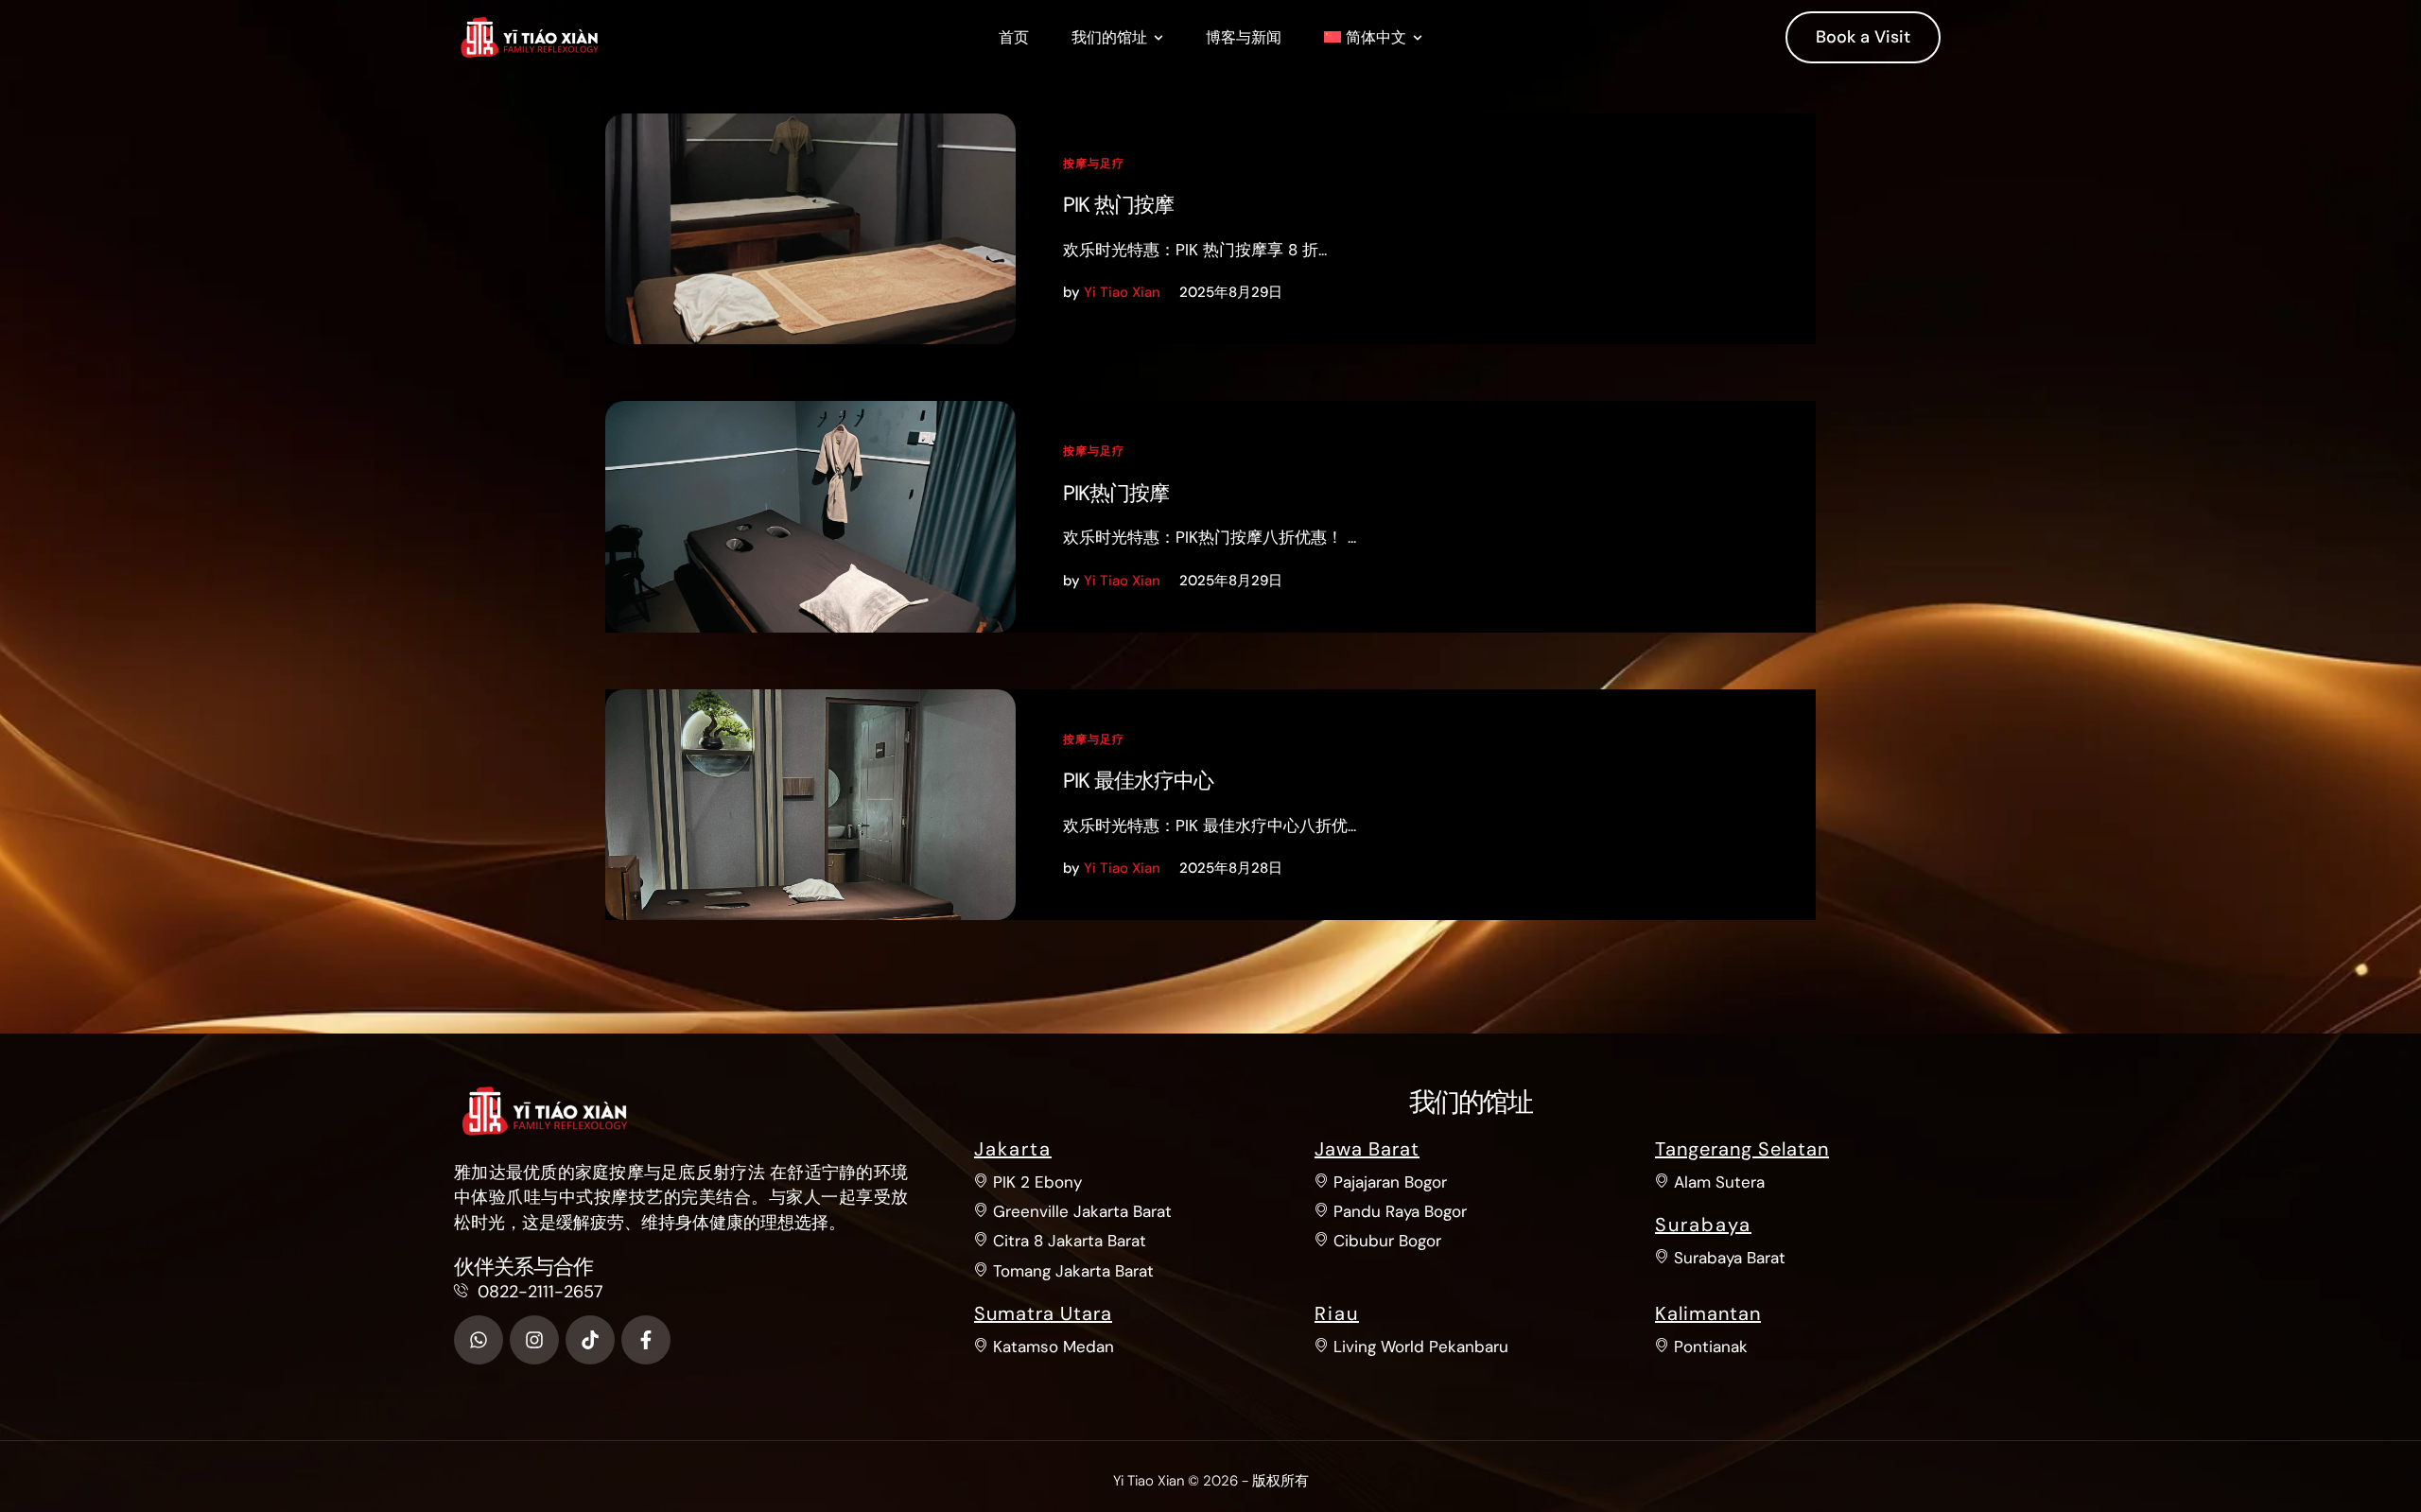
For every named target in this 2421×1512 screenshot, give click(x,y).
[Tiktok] (590, 1340)
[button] (1158, 38)
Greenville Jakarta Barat (1082, 1211)
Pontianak (1711, 1347)
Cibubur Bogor (1387, 1241)
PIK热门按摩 (1116, 493)
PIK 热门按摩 (1118, 205)
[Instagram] (534, 1340)
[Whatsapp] (479, 1340)
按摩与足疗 (1094, 164)
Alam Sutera (1719, 1182)
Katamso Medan (1054, 1347)
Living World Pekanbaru (1421, 1347)
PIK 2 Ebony (1037, 1182)
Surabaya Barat (1730, 1258)
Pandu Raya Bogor (1400, 1211)
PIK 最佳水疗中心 (1138, 781)
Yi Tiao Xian (1149, 1481)
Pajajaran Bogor (1390, 1182)
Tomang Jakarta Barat (1073, 1271)
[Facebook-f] (646, 1340)
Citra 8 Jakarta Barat (1070, 1241)
